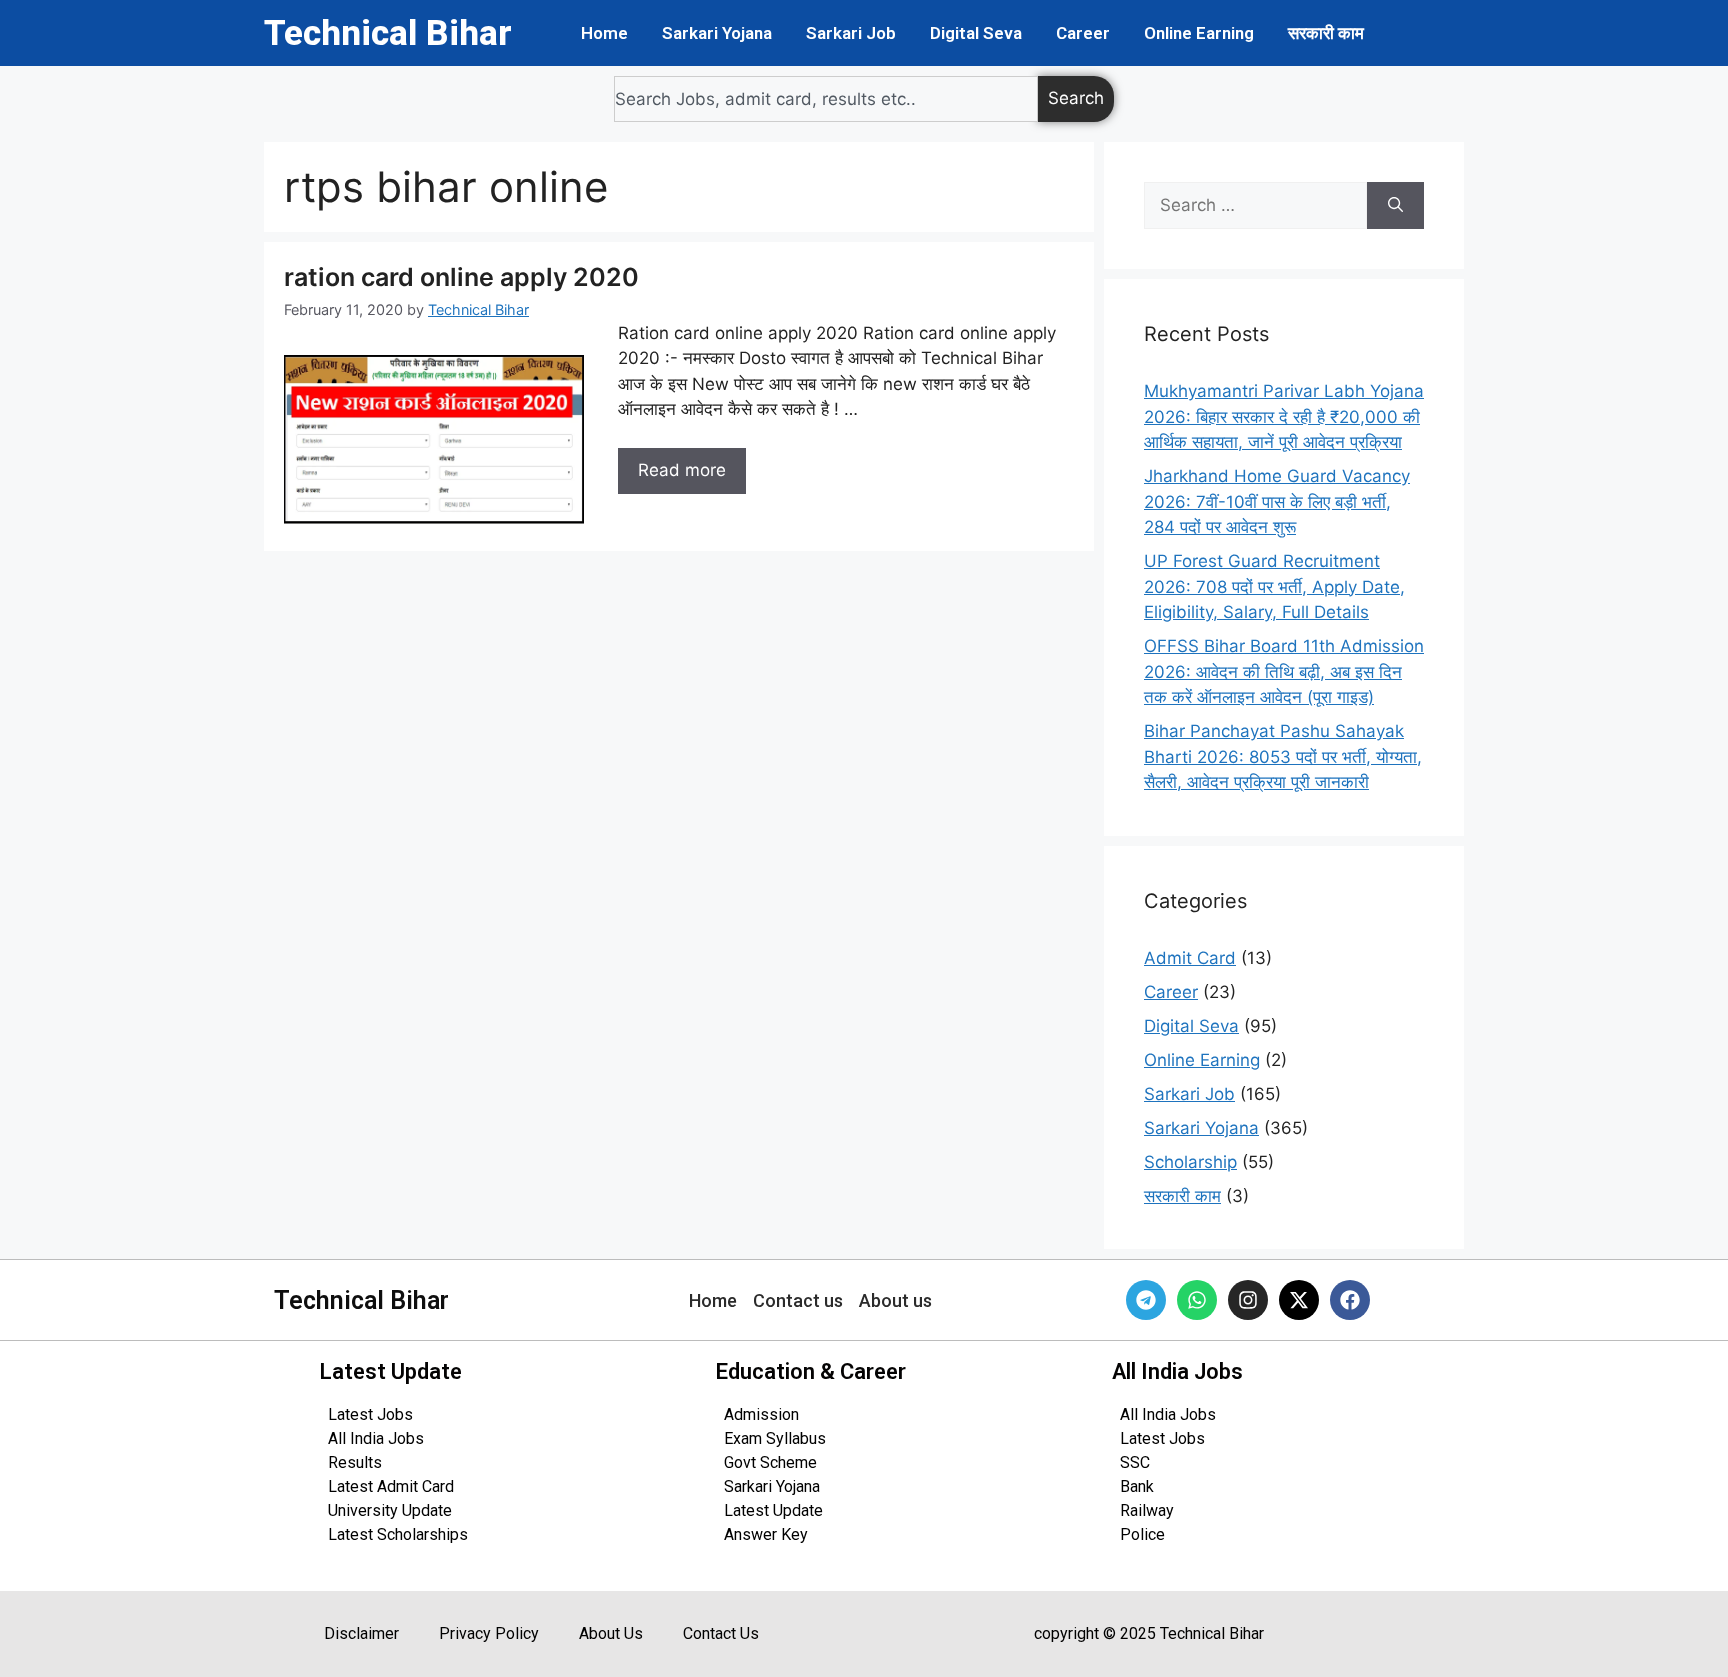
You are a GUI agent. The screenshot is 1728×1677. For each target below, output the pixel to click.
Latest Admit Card (391, 1486)
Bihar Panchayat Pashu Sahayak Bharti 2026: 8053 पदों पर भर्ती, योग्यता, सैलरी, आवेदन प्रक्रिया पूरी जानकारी (1283, 756)
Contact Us (721, 1633)
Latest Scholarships (398, 1534)
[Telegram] (1146, 1300)
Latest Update (773, 1510)
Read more (682, 470)
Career (1083, 33)
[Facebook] (1350, 1300)
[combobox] (826, 99)
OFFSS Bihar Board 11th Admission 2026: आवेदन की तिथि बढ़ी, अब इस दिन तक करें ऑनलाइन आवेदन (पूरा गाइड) (1284, 671)
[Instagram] (1248, 1300)
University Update (390, 1510)
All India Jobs (376, 1438)
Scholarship (1190, 1162)
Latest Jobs (370, 1414)
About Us (611, 1633)
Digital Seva (976, 33)
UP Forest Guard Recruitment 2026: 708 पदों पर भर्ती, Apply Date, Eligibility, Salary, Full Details (1274, 586)
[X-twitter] (1299, 1300)
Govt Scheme (770, 1462)
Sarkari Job (851, 33)
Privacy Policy (489, 1633)
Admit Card (1190, 958)
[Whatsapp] (1197, 1300)
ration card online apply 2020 (461, 277)
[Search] (1395, 206)
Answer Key (766, 1534)
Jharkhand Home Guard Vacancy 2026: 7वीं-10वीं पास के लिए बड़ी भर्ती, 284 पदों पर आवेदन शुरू (1277, 501)
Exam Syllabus (775, 1438)
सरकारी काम (1326, 33)
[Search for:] (1255, 206)
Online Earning (1199, 33)
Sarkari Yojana (717, 33)
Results (355, 1462)
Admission (761, 1414)
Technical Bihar (388, 33)
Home (604, 33)
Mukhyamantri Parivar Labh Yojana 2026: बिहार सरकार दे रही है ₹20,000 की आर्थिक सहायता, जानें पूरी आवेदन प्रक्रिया (1284, 416)
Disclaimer (361, 1633)
